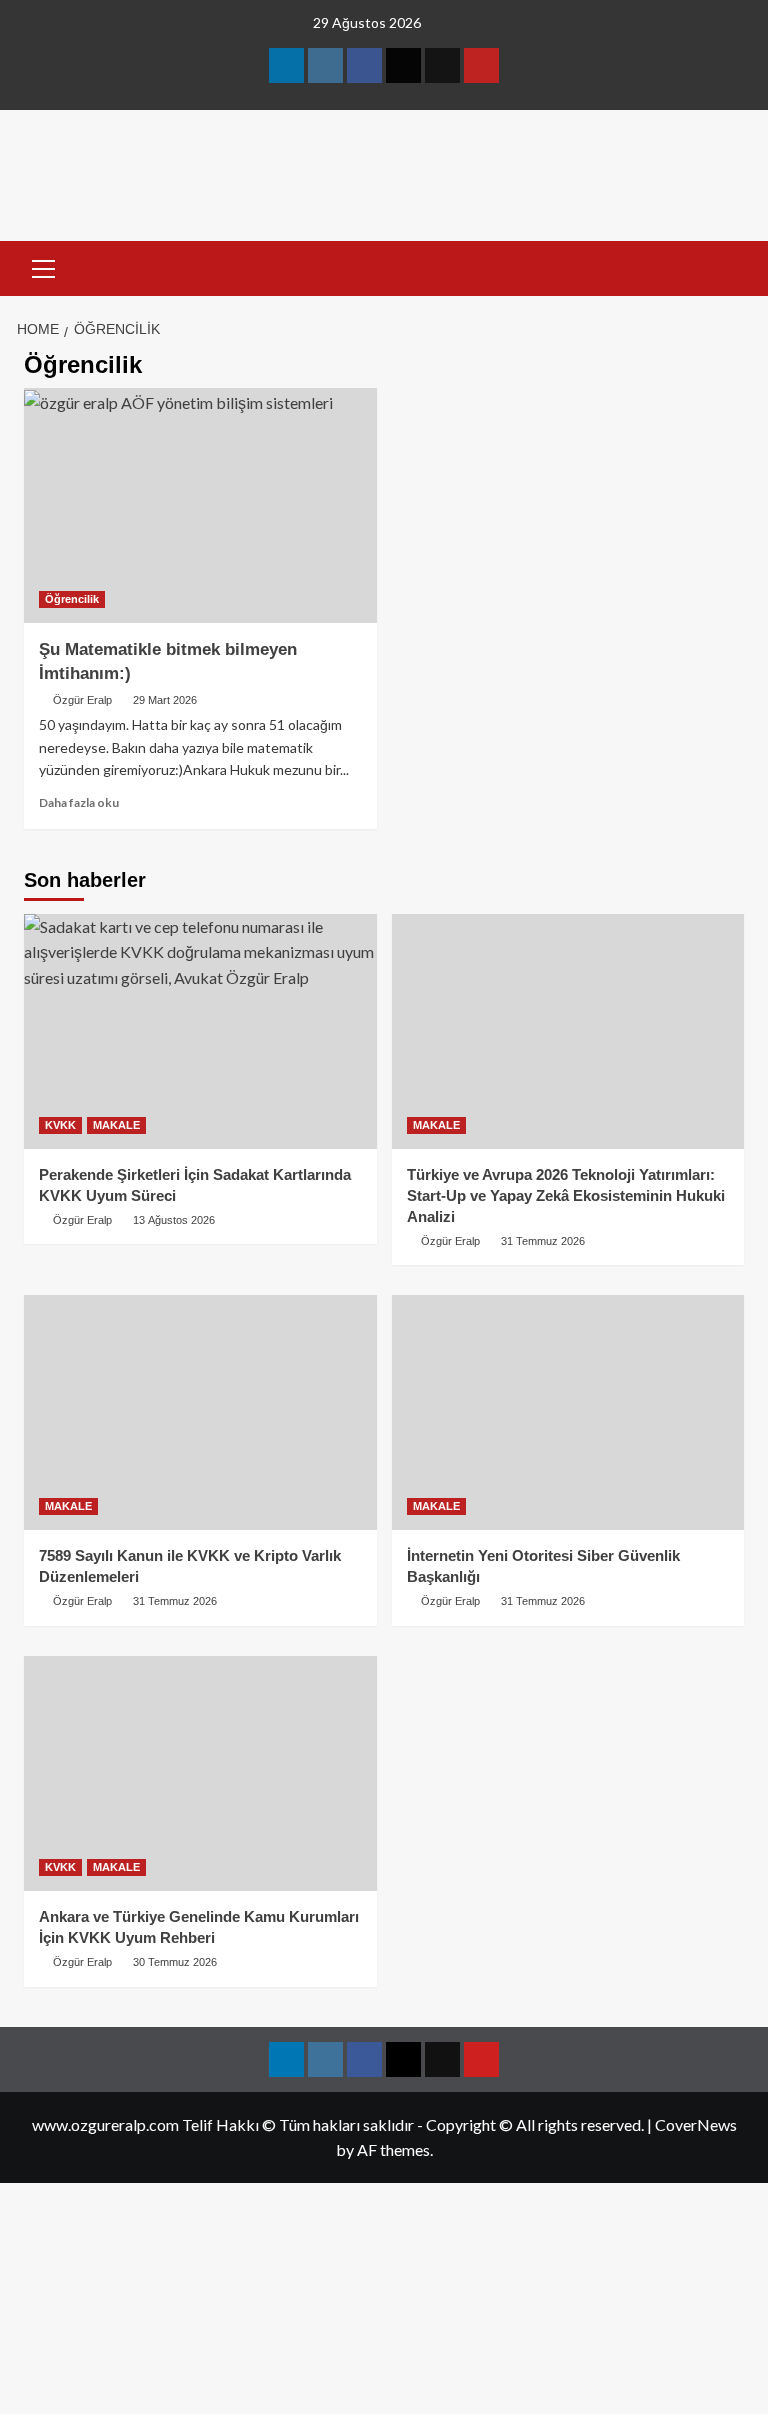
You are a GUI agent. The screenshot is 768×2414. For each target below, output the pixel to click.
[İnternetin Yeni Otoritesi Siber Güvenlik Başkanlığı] (568, 1412)
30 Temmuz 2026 (175, 1962)
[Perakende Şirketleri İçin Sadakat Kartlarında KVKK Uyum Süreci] (200, 1031)
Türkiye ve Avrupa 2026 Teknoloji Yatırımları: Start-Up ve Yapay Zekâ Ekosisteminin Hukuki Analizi (566, 1195)
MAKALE (116, 1125)
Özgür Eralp (82, 700)
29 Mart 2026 (165, 700)
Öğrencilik (72, 599)
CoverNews (696, 2124)
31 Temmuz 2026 (543, 1241)
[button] (44, 266)
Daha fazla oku (79, 802)
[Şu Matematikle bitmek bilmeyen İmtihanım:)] (200, 505)
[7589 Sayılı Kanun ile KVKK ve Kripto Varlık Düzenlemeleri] (200, 1412)
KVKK (60, 1125)
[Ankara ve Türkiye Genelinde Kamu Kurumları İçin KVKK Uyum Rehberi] (200, 1773)
